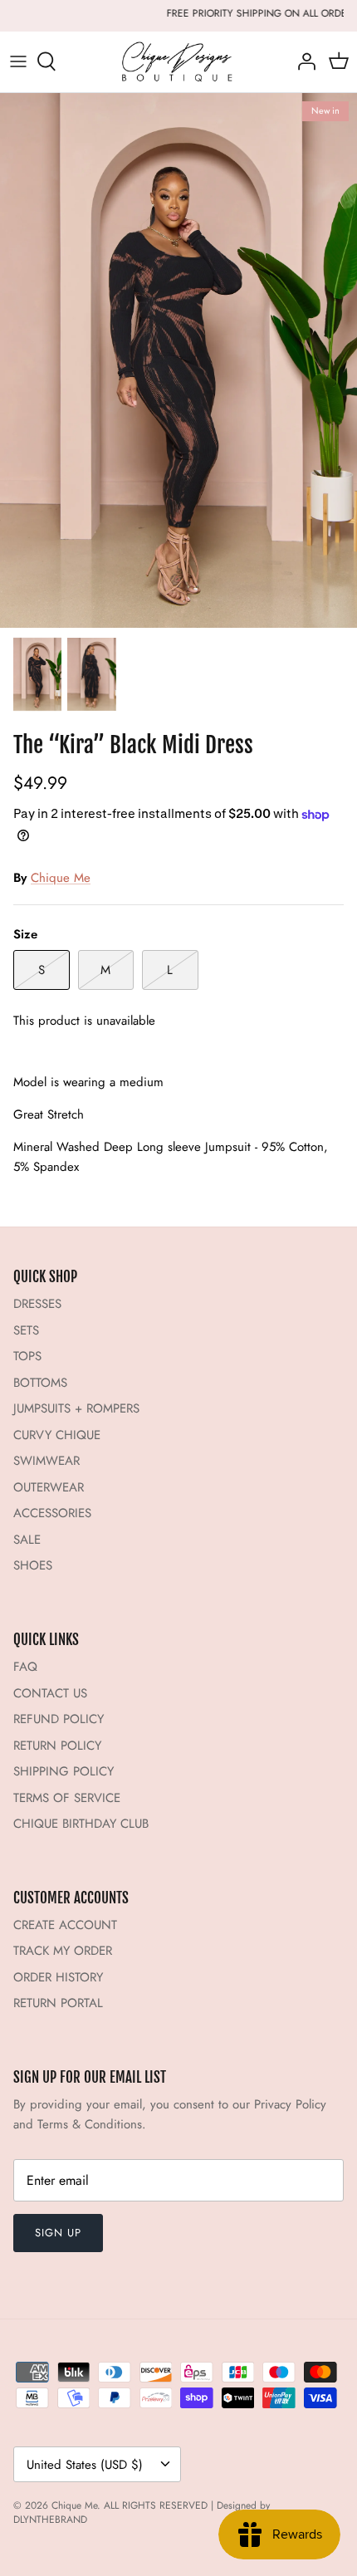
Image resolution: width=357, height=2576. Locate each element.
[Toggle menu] (18, 61)
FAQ (25, 1667)
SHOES (33, 1565)
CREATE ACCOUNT (65, 1925)
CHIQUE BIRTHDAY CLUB (81, 1824)
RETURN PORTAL (58, 2003)
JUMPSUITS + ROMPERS (76, 1408)
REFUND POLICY (59, 1719)
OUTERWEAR (49, 1487)
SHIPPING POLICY (64, 1771)
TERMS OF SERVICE (67, 1798)
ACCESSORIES (52, 1513)
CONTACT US (50, 1693)
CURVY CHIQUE (57, 1435)
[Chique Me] (178, 62)
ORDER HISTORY (58, 1977)
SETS (26, 1330)
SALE (27, 1540)
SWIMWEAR (46, 1461)
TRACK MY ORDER (63, 1951)
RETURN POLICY (57, 1746)
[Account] (302, 61)
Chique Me (61, 878)
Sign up (58, 2233)
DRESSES (37, 1304)
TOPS (27, 1356)
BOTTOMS (40, 1383)
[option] (178, 361)
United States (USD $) (85, 2465)
